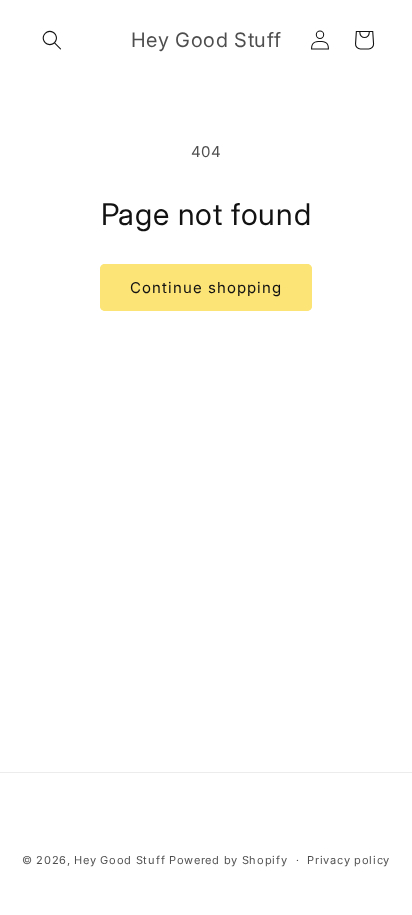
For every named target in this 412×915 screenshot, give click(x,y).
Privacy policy (348, 860)
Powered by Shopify (228, 860)
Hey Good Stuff (119, 860)
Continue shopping (206, 287)
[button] (52, 40)
